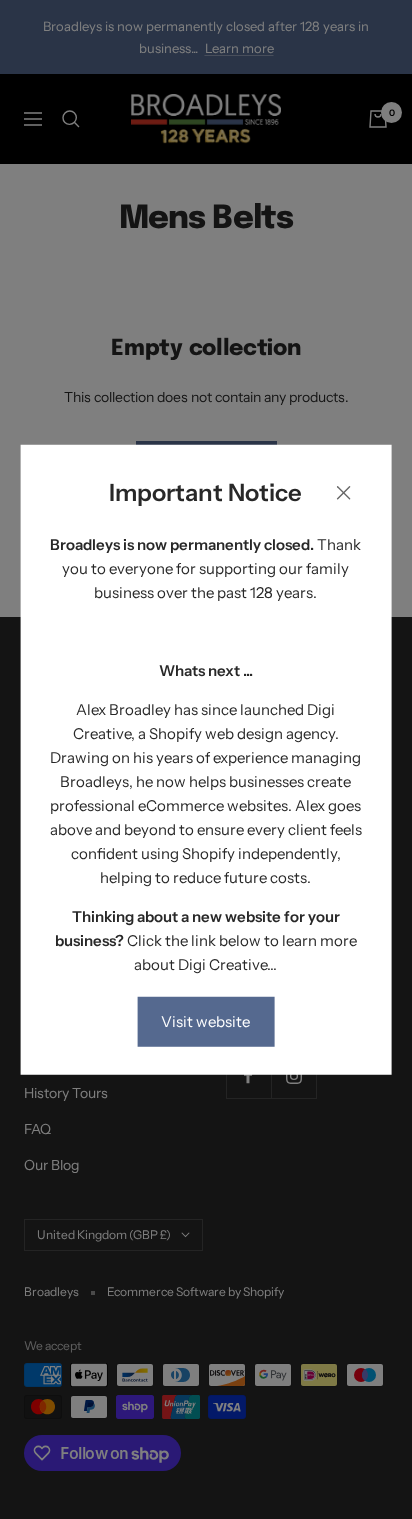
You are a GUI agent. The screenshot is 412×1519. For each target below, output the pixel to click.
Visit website (205, 1021)
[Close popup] (343, 495)
